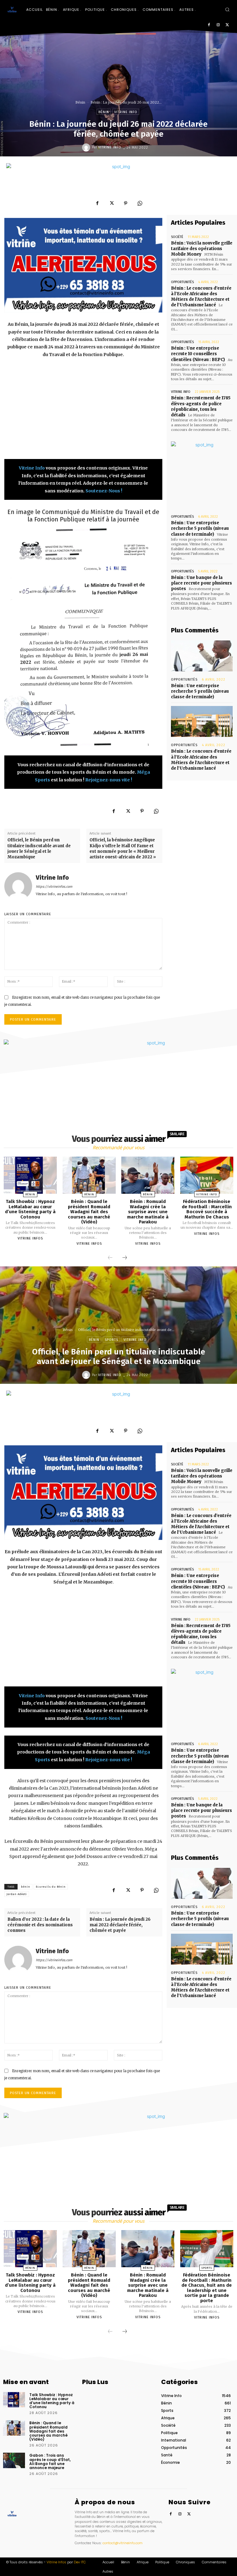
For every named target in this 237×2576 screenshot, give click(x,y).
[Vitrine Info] (87, 147)
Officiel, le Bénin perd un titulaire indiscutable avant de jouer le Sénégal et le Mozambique (39, 848)
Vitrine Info (126, 112)
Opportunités (182, 282)
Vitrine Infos (30, 1238)
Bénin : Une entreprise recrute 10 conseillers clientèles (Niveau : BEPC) (198, 354)
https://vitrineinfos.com (54, 887)
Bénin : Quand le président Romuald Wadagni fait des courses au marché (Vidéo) (89, 1212)
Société (177, 237)
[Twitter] (227, 25)
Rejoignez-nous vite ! (109, 780)
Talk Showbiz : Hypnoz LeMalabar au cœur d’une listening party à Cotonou (30, 1209)
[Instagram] (218, 25)
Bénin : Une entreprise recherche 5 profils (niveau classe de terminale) (200, 528)
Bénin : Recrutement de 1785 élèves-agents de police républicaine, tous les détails (201, 406)
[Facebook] (209, 25)
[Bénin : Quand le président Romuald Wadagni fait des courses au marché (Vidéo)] (89, 1175)
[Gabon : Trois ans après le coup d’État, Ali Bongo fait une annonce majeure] (14, 2460)
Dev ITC (80, 2562)
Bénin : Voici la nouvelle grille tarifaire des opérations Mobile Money (202, 249)
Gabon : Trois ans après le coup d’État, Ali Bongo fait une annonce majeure (50, 2461)
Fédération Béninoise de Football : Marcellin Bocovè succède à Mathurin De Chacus (207, 1209)
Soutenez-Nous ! (104, 491)
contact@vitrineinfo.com (123, 2543)
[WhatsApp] (140, 203)
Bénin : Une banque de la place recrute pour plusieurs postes (202, 583)
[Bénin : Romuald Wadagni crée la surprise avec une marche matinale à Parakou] (148, 1175)
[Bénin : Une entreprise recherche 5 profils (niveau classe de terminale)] (202, 656)
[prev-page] (110, 1258)
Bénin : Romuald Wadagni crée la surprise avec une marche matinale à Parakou (148, 1212)
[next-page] (125, 1258)
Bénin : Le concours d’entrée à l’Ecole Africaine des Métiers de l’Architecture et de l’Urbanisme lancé (201, 297)
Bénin (80, 102)
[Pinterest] (126, 203)
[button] (227, 9)
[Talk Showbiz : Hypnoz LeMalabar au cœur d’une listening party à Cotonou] (30, 1175)
